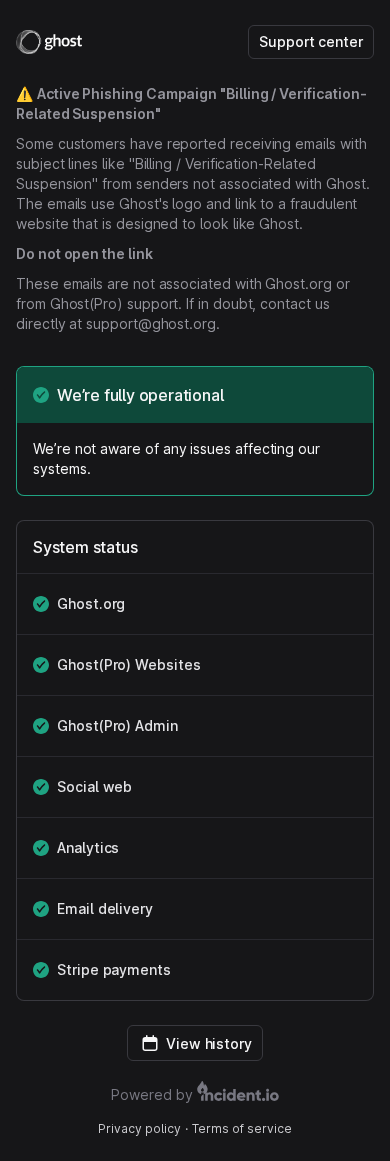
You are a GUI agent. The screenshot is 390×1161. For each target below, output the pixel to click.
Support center (311, 41)
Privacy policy (139, 1128)
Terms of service (242, 1128)
